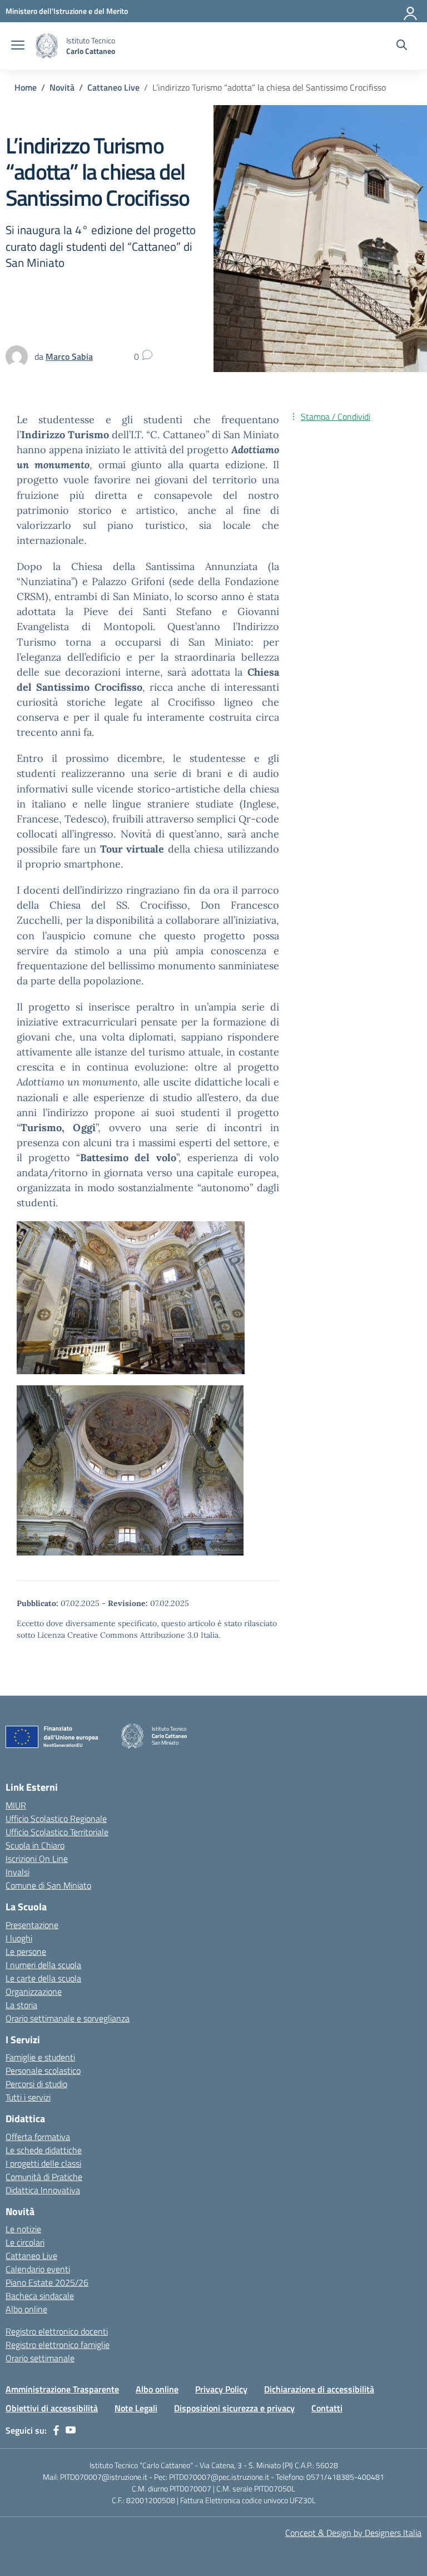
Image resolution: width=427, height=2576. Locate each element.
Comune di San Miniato (48, 1885)
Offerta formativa (38, 2137)
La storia (21, 2005)
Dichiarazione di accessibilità (319, 2389)
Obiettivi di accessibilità (52, 2408)
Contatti (327, 2408)
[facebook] (56, 2430)
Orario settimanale (40, 2358)
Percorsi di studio (36, 2084)
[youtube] (71, 2430)
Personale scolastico (43, 2070)
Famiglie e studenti (40, 2057)
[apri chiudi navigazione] (18, 46)
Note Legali (136, 2408)
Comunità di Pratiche (44, 2177)
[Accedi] (411, 11)
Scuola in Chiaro (35, 1845)
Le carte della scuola (43, 1978)
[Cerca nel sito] (402, 46)
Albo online (26, 2309)
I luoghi (19, 1938)
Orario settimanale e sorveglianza (68, 2018)
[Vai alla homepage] (47, 46)
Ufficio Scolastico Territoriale (57, 1832)
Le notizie (23, 2229)
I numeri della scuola (43, 1965)
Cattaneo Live (31, 2256)
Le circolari (25, 2242)
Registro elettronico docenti (57, 2331)
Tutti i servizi (28, 2097)
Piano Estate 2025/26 (47, 2282)
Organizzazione (34, 1992)
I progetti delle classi (43, 2163)
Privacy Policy (221, 2389)
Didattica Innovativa (43, 2190)
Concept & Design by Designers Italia (353, 2533)
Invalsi (18, 1872)
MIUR (16, 1805)
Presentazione (32, 1925)
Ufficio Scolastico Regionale (56, 1819)
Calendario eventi (38, 2269)
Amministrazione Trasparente (62, 2389)
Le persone (26, 1951)
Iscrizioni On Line (37, 1859)
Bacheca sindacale (40, 2296)
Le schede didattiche (44, 2150)
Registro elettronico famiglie (58, 2345)
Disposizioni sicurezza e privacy (234, 2408)
